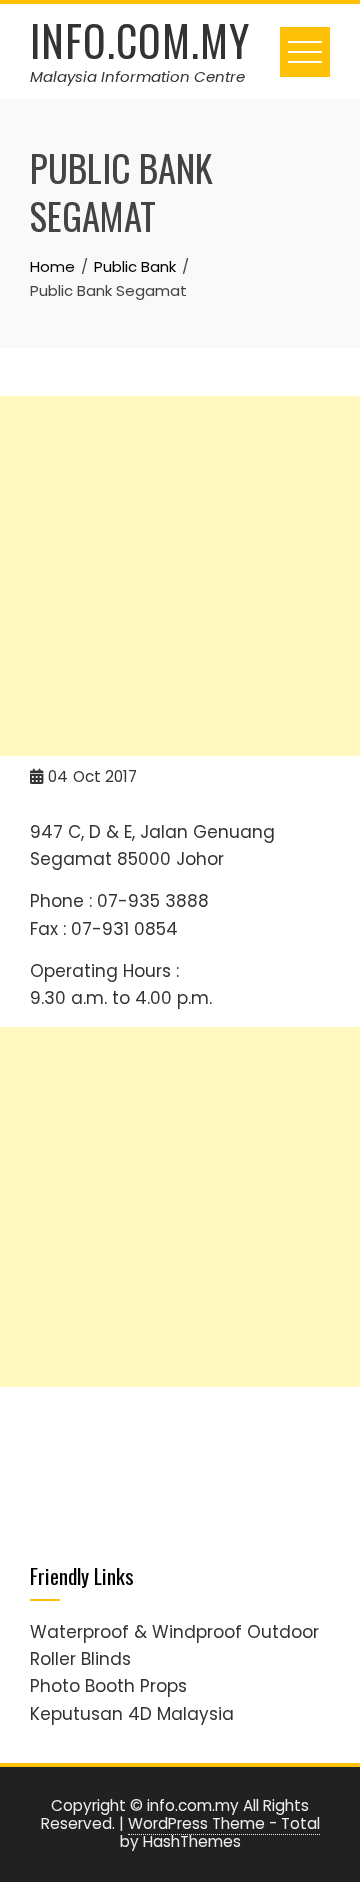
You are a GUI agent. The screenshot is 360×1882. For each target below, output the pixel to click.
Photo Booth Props (108, 1686)
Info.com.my (140, 40)
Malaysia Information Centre (137, 76)
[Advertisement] (180, 576)
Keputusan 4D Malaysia (132, 1714)
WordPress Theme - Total (224, 1823)
